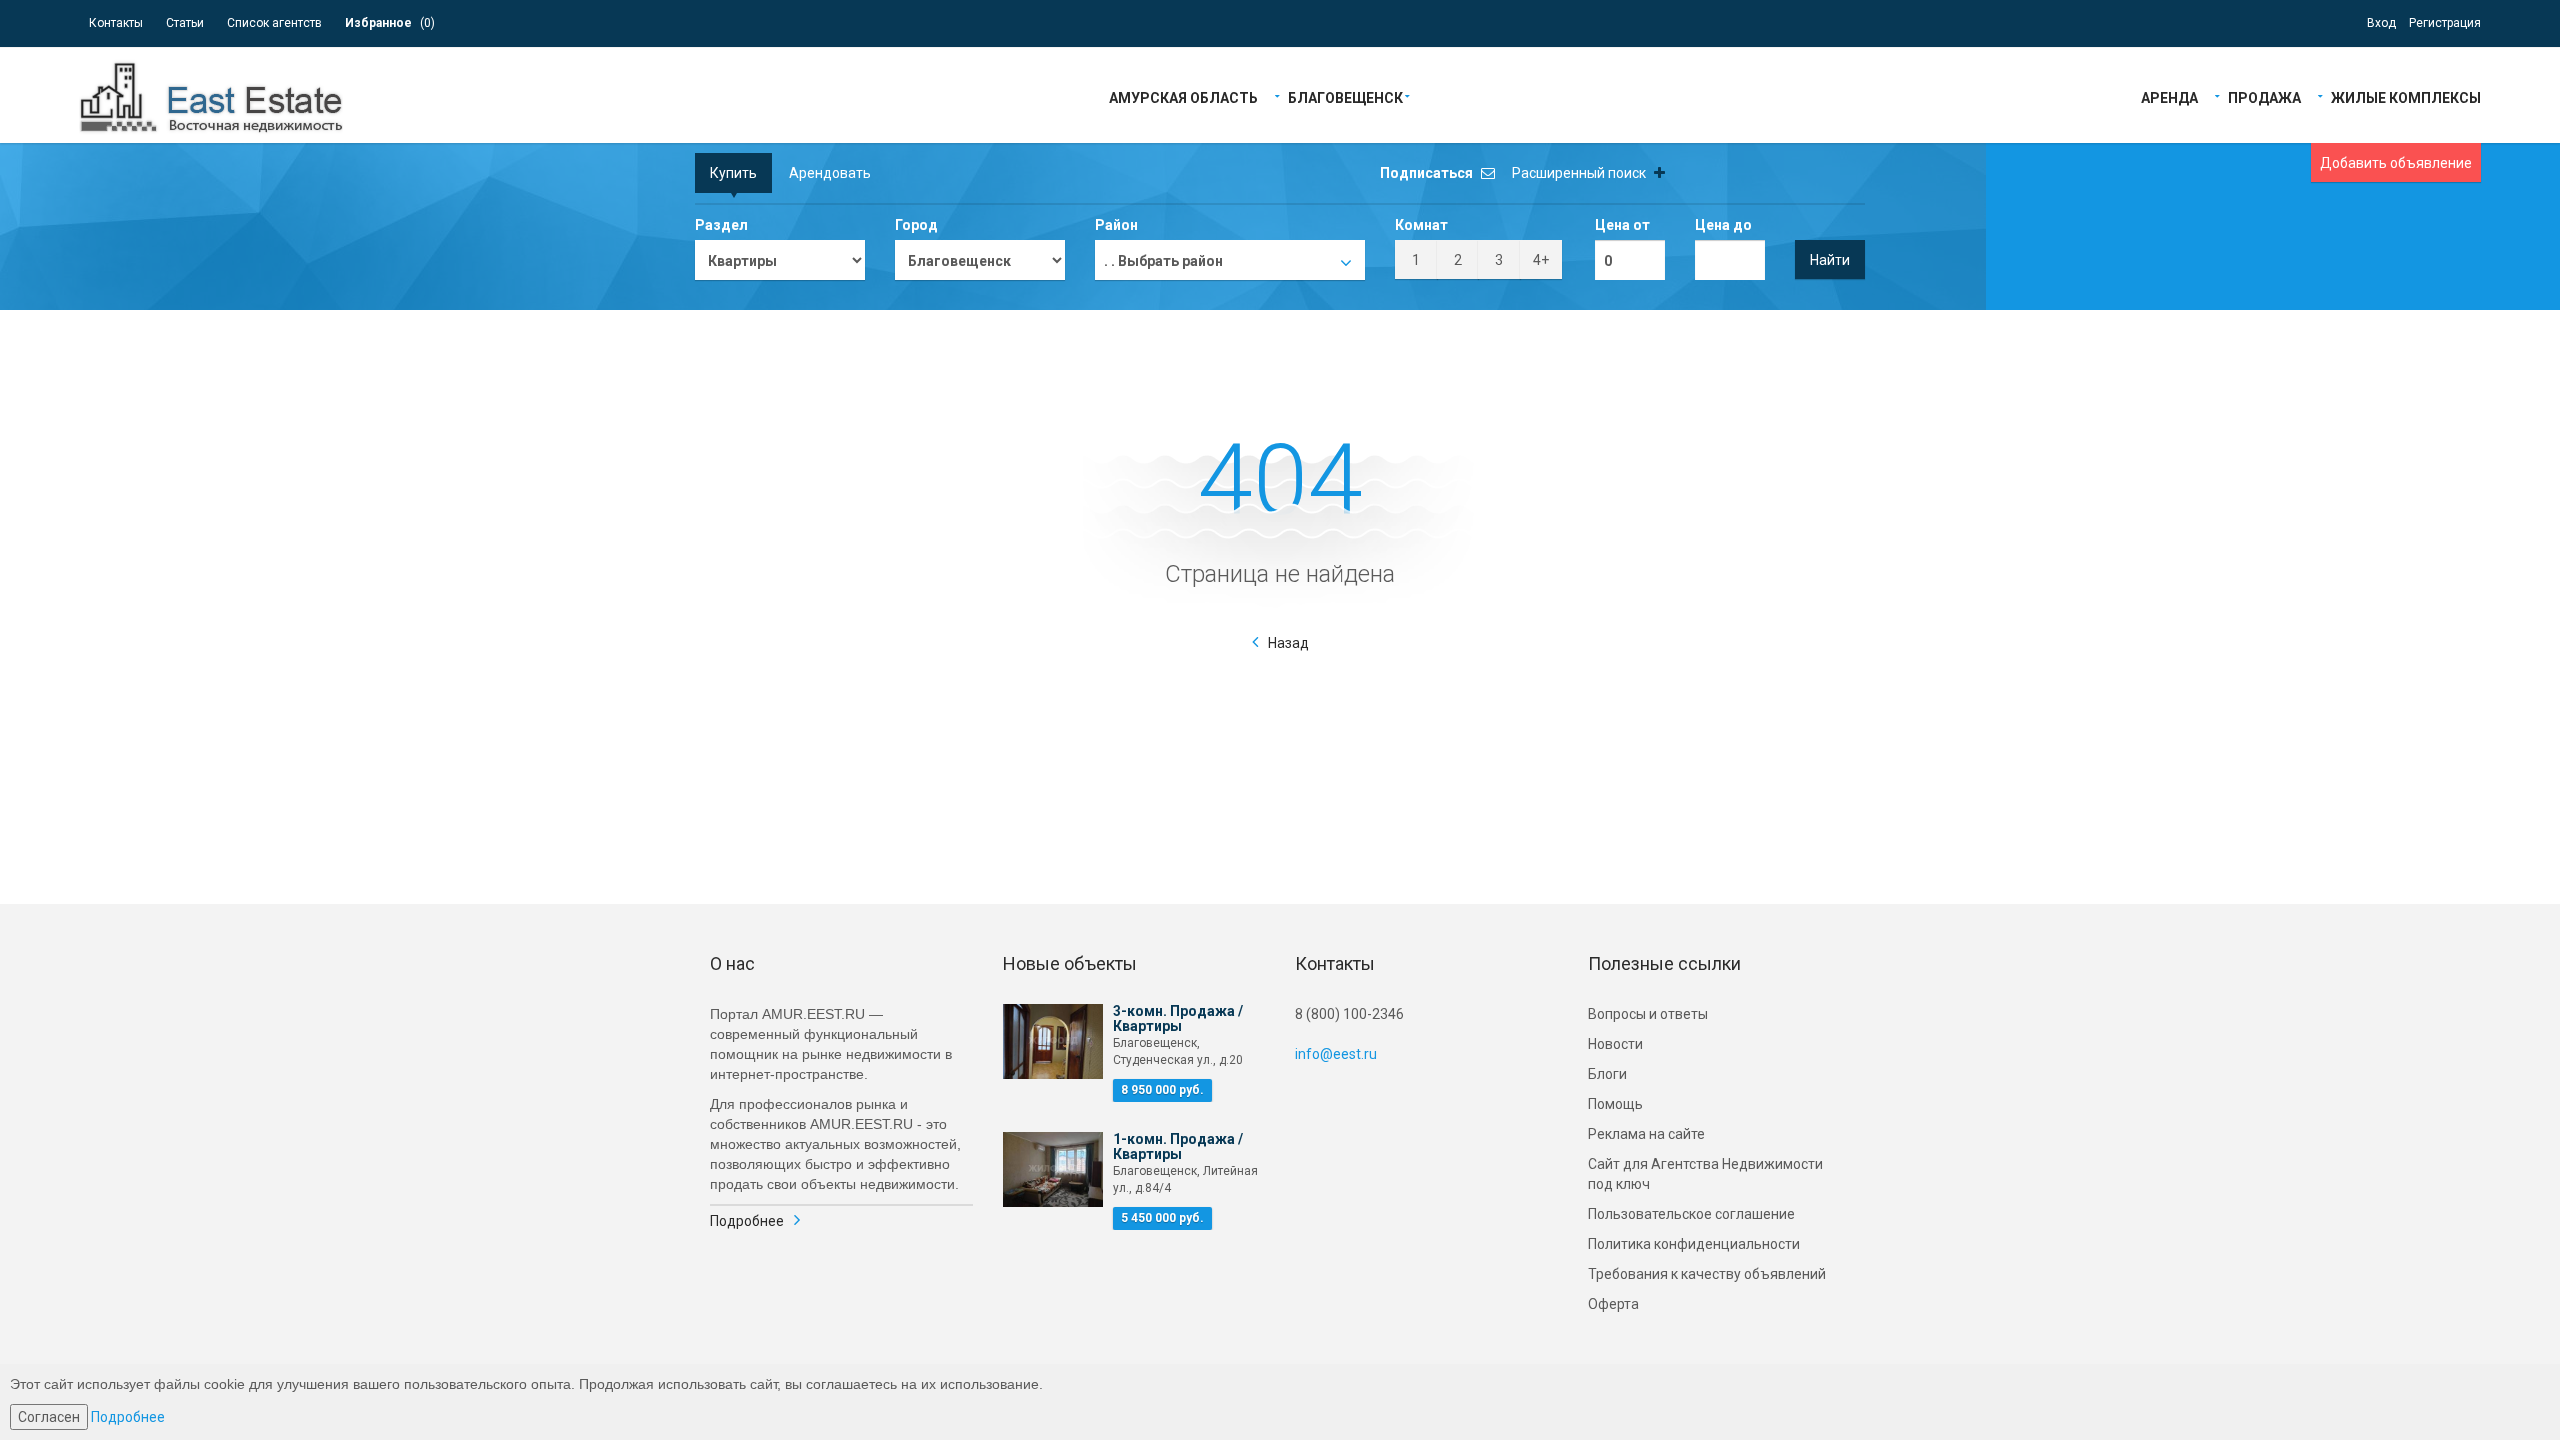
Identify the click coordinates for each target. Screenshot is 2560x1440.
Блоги (1607, 1074)
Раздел (721, 225)
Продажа (2264, 96)
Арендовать (830, 173)
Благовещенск (1345, 96)
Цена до (1723, 225)
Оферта (1613, 1304)
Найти (1830, 260)
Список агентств (274, 23)
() (390, 23)
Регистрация (2445, 23)
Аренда (2169, 96)
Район (1116, 225)
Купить (733, 173)
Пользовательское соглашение (1691, 1214)
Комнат (1421, 225)
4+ (1541, 260)
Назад (1288, 643)
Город (916, 225)
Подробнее (747, 1221)
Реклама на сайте (1646, 1134)
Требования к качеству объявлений (1707, 1274)
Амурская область (1183, 96)
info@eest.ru (1336, 1054)
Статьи (185, 23)
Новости (1615, 1044)
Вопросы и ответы (1648, 1014)
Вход (2381, 23)
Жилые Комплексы (2406, 96)
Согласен (49, 1417)
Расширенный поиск (1580, 173)
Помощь (1615, 1104)
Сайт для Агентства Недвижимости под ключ (1705, 1174)
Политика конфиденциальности (1694, 1244)
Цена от (1622, 225)
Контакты (116, 23)
